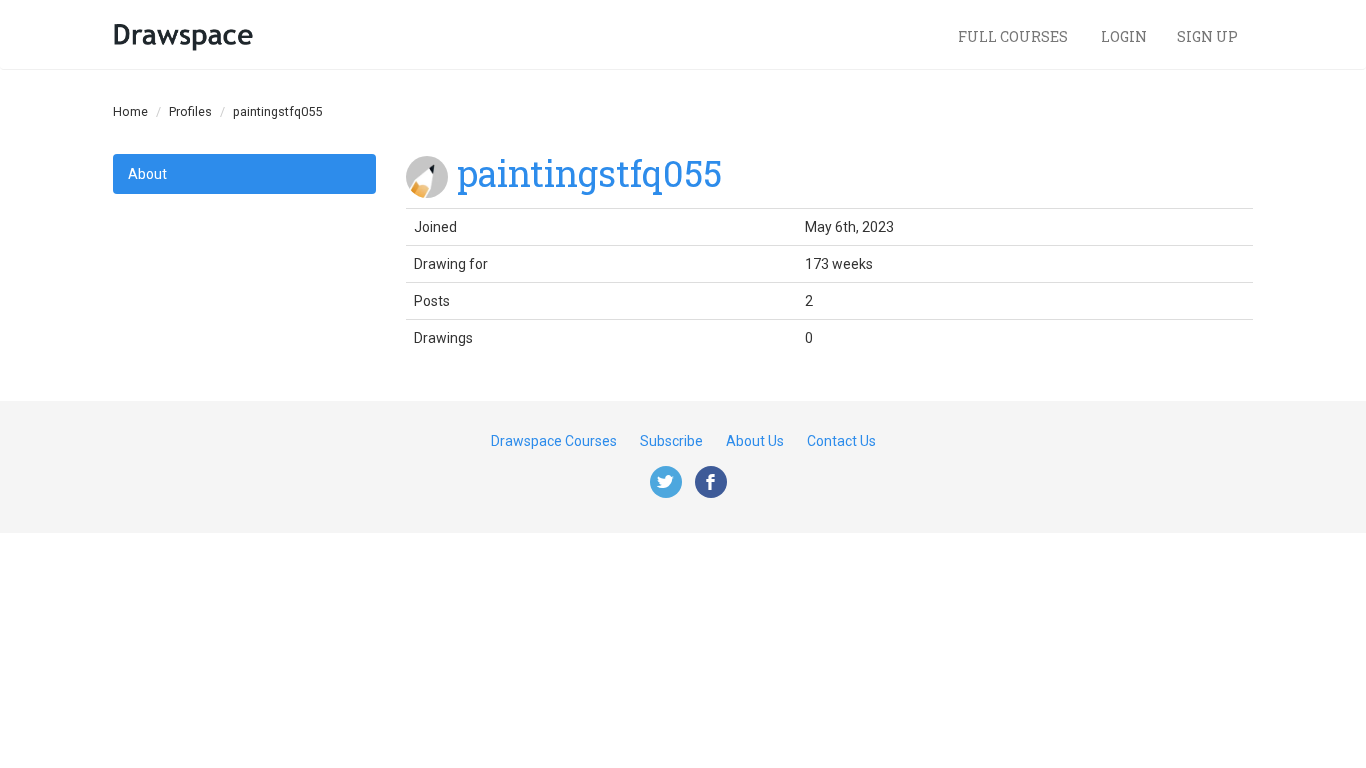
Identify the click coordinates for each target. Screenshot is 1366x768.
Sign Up (1207, 36)
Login (1124, 36)
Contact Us (841, 441)
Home (130, 111)
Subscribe (671, 441)
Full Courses (1014, 36)
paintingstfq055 (589, 173)
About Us (755, 441)
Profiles (190, 111)
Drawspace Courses (554, 441)
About (147, 174)
